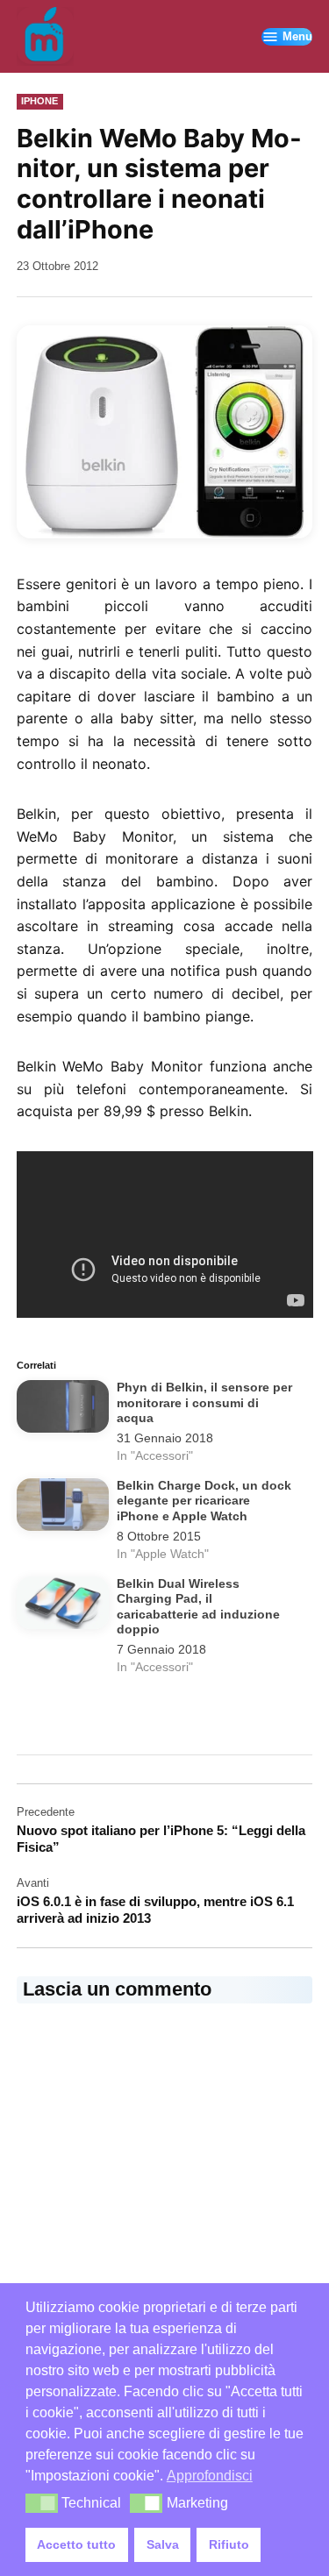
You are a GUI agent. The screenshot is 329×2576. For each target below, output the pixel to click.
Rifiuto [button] (229, 2544)
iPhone (39, 101)
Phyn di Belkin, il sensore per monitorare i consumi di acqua (204, 1403)
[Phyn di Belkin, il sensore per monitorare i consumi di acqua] (63, 1410)
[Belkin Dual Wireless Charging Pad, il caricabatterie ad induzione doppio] (63, 1606)
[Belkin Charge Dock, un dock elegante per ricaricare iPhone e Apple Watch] (63, 1508)
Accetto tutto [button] (76, 2544)
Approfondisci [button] (210, 2476)
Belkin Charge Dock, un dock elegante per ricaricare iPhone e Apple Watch (204, 1501)
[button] (42, 2503)
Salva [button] (163, 2544)
